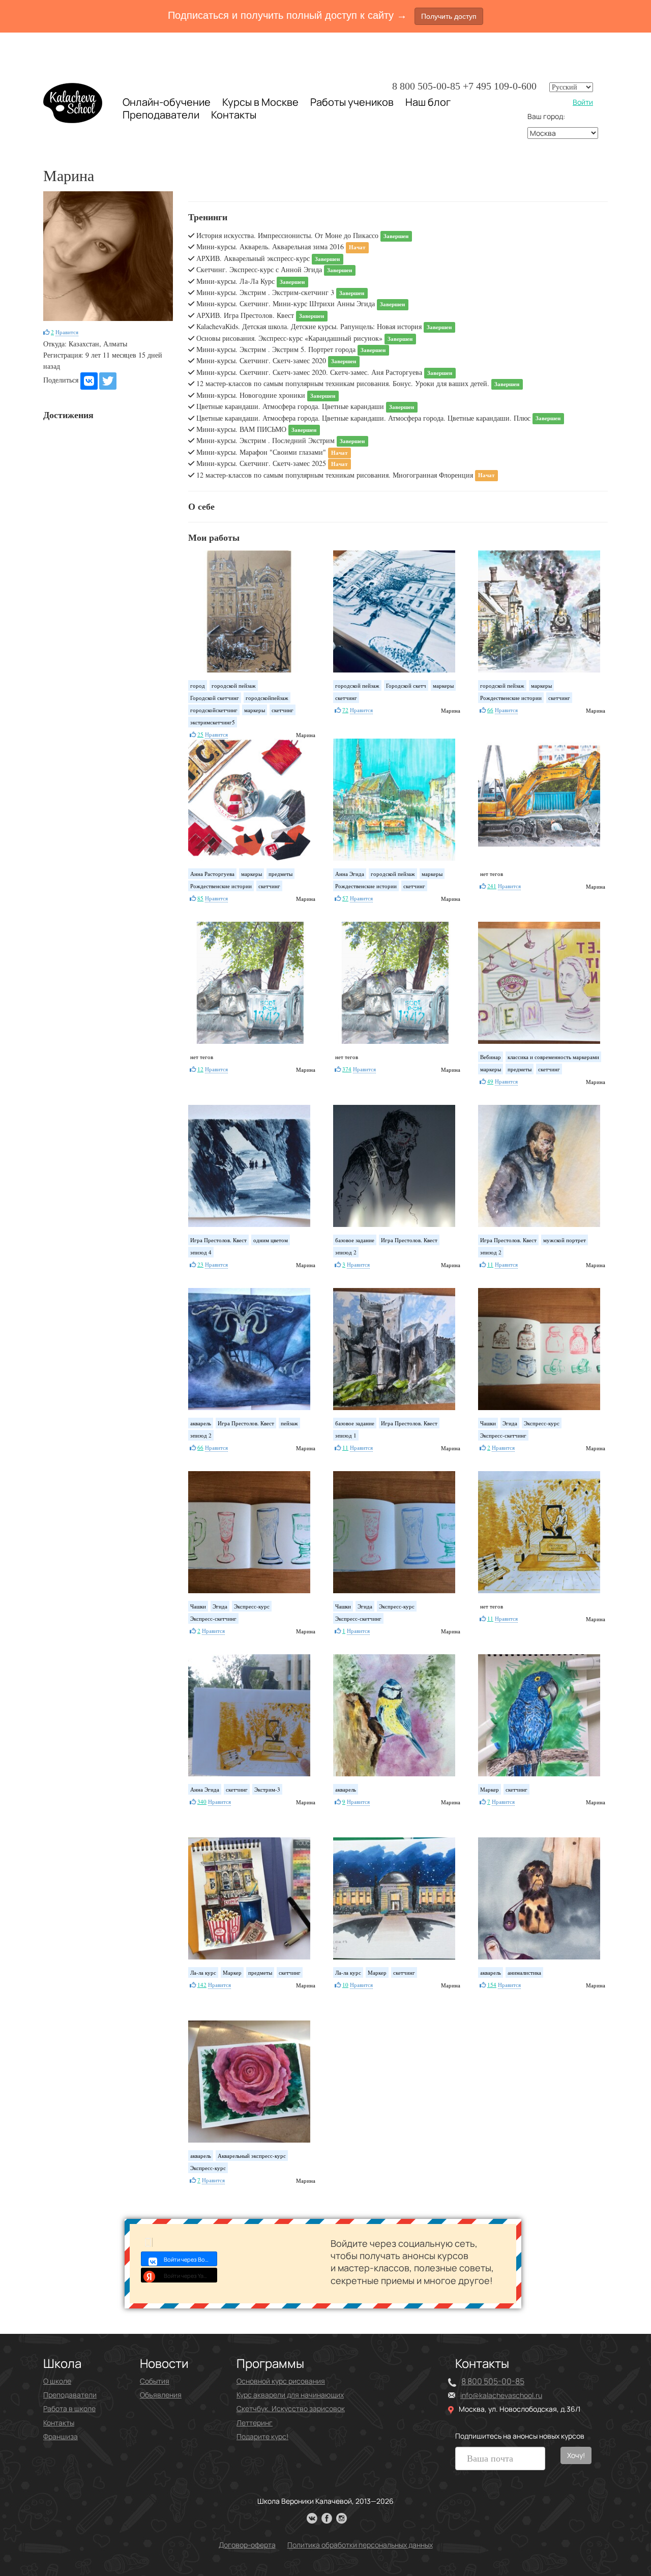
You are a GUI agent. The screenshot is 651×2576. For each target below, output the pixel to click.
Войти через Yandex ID (190, 2276)
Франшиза (61, 2436)
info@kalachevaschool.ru (501, 2395)
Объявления (161, 2395)
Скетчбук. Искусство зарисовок (291, 2408)
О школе (57, 2381)
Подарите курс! (262, 2436)
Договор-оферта (247, 2545)
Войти (583, 102)
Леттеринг (255, 2423)
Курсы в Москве (260, 102)
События (155, 2381)
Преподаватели (161, 115)
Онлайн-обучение (167, 102)
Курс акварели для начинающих (290, 2395)
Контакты (234, 115)
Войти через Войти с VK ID (190, 2259)
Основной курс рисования (281, 2381)
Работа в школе (69, 2408)
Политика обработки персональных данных (360, 2545)
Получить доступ (449, 16)
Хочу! (576, 2455)
